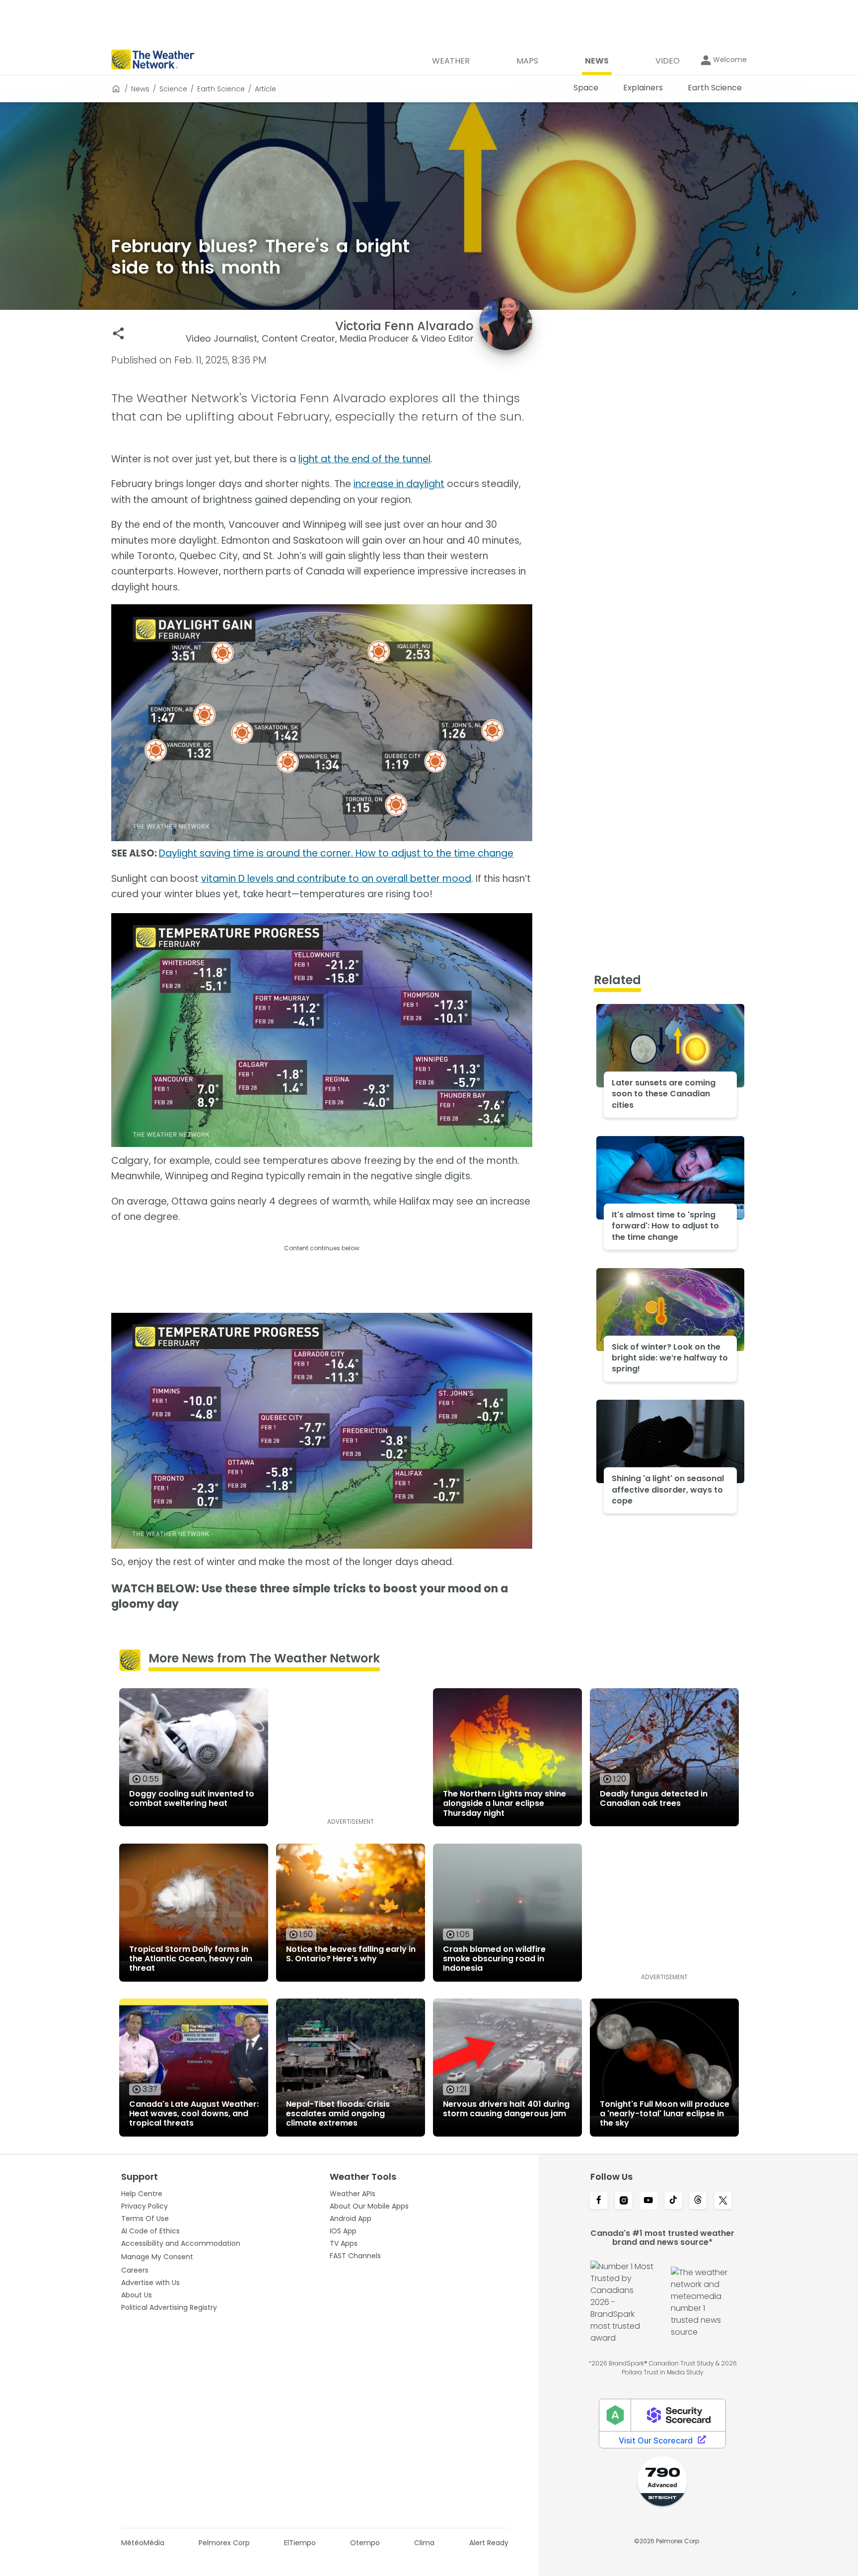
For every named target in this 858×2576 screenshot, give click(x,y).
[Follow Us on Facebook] (599, 2201)
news (140, 89)
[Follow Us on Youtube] (648, 2201)
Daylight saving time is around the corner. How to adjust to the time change (336, 853)
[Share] (118, 333)
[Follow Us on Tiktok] (673, 2201)
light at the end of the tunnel (364, 459)
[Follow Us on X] (723, 2201)
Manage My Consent (157, 2257)
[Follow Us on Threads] (698, 2201)
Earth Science (221, 89)
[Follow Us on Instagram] (624, 2201)
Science (173, 89)
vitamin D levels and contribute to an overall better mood (336, 879)
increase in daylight (399, 484)
